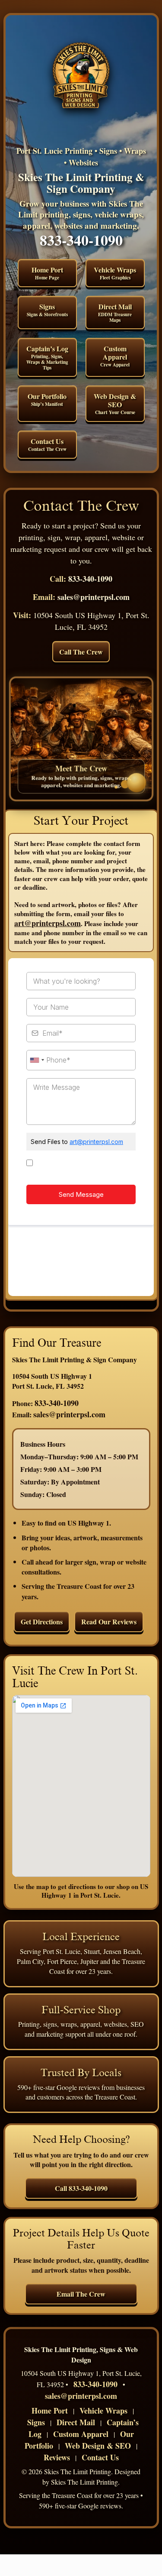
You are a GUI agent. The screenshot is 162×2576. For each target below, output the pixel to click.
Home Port (47, 273)
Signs (47, 310)
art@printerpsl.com (48, 923)
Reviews (57, 2457)
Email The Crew (81, 2294)
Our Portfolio (47, 399)
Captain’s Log (47, 357)
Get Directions (42, 1622)
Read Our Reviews (109, 1622)
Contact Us (47, 444)
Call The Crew (81, 652)
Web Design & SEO (115, 403)
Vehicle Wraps (115, 273)
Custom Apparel (115, 356)
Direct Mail (115, 313)
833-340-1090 (81, 240)
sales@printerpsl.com (94, 597)
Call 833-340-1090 (81, 2188)
